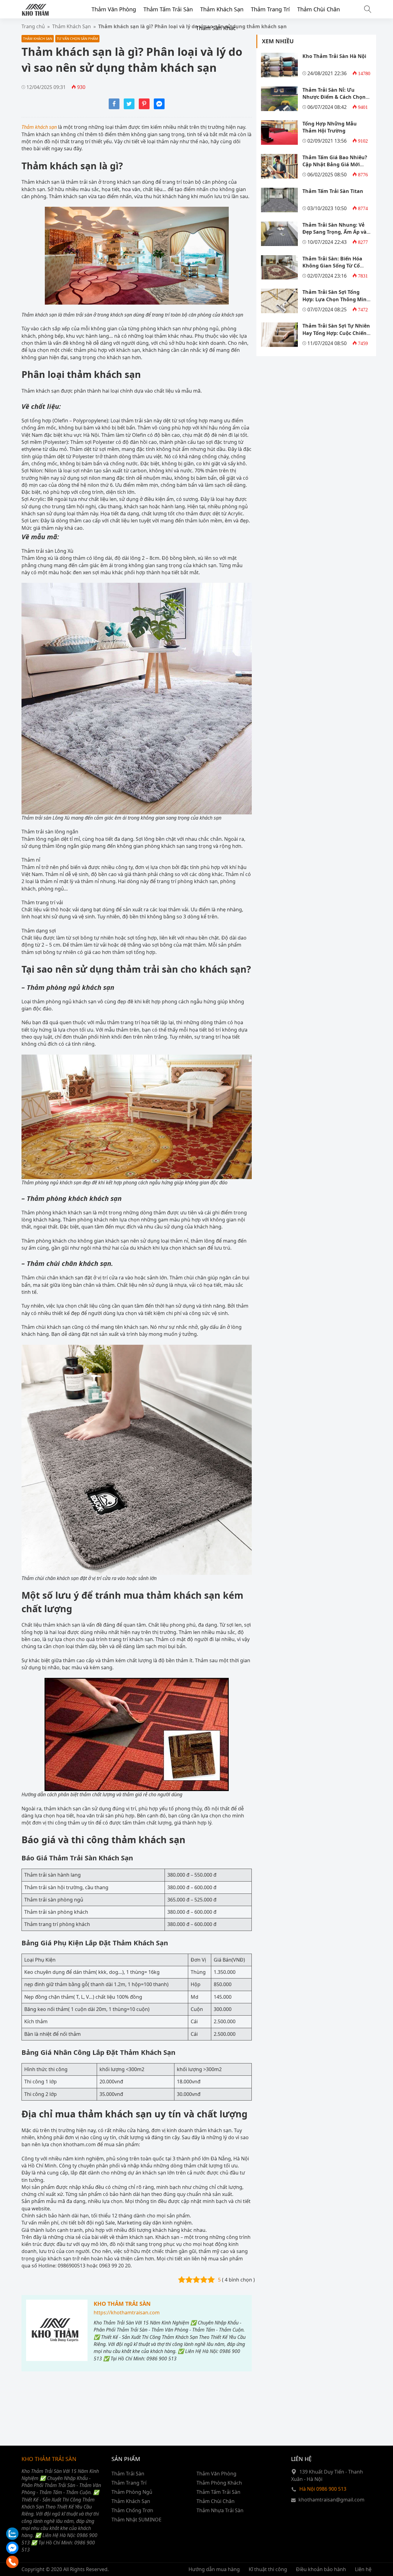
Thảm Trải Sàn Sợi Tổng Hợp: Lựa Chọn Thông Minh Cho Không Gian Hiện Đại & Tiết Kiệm (336, 303)
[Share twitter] (129, 107)
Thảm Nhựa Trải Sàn (220, 2510)
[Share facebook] (114, 107)
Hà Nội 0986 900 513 (323, 2489)
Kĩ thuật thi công (268, 2569)
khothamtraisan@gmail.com (331, 2500)
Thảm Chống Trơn (132, 2510)
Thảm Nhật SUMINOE (136, 2520)
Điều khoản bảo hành (321, 2569)
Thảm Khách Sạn (222, 9)
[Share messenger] (159, 107)
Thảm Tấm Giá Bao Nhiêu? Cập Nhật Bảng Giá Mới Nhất (335, 165)
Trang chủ (33, 26)
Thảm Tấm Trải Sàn (168, 9)
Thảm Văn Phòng (114, 9)
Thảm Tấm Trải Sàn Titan (333, 191)
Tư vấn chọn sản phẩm (77, 38)
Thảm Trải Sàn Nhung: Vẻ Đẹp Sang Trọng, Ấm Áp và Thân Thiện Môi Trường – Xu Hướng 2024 (337, 236)
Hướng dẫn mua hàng (214, 2569)
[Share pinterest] (144, 107)
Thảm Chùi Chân (319, 9)
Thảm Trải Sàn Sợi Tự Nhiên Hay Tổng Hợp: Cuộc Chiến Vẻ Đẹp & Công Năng (336, 333)
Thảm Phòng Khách (219, 2483)
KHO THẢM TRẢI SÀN (122, 2304)
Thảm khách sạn (39, 127)
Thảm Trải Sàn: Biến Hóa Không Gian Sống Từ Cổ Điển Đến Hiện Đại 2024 (332, 266)
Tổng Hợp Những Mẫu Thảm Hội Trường (330, 127)
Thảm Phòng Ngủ (132, 2492)
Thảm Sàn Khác (216, 28)
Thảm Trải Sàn (128, 2474)
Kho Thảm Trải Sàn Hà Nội (334, 56)
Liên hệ (363, 2569)
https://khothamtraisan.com (127, 2313)
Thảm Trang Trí (270, 9)
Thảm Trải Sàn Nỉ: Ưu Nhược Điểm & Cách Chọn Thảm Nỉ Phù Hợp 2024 (334, 97)
